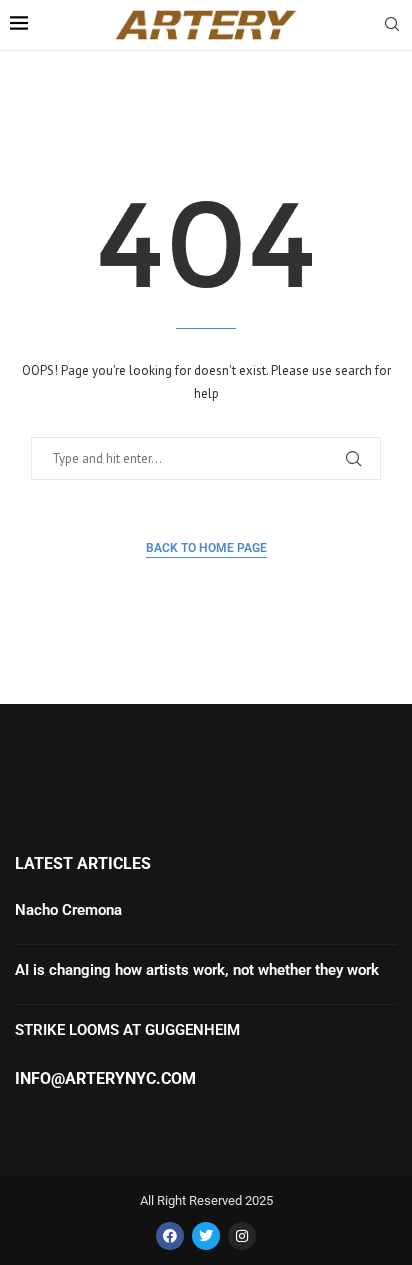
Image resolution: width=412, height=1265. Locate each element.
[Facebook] (170, 1236)
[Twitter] (206, 1236)
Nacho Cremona (68, 910)
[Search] (392, 26)
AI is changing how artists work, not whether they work (197, 970)
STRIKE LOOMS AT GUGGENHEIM (129, 1030)
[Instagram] (242, 1236)
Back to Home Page (206, 548)
